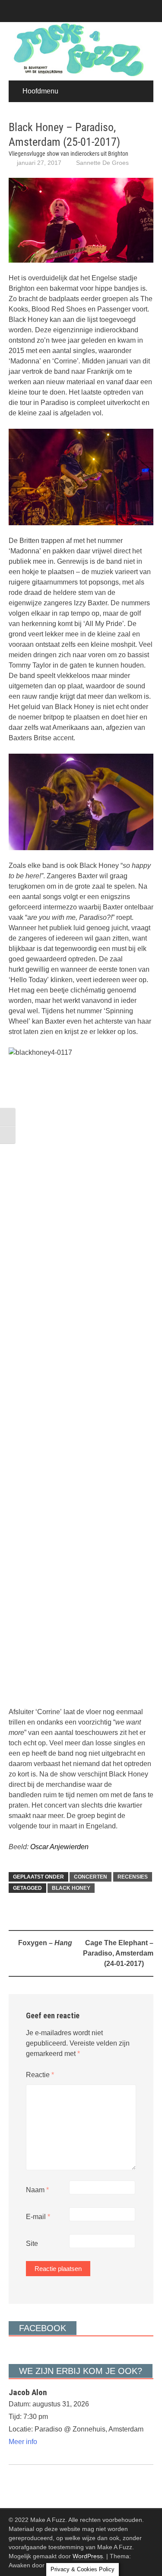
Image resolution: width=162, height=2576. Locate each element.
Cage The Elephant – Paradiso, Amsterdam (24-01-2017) (118, 1953)
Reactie (40, 2075)
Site (32, 2244)
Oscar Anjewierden (59, 1847)
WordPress (88, 2556)
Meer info (23, 2442)
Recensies (133, 1877)
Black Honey (71, 1888)
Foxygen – (45, 1943)
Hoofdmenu (40, 91)
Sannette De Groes (102, 163)
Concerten (91, 1877)
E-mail (38, 2217)
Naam (37, 2190)
